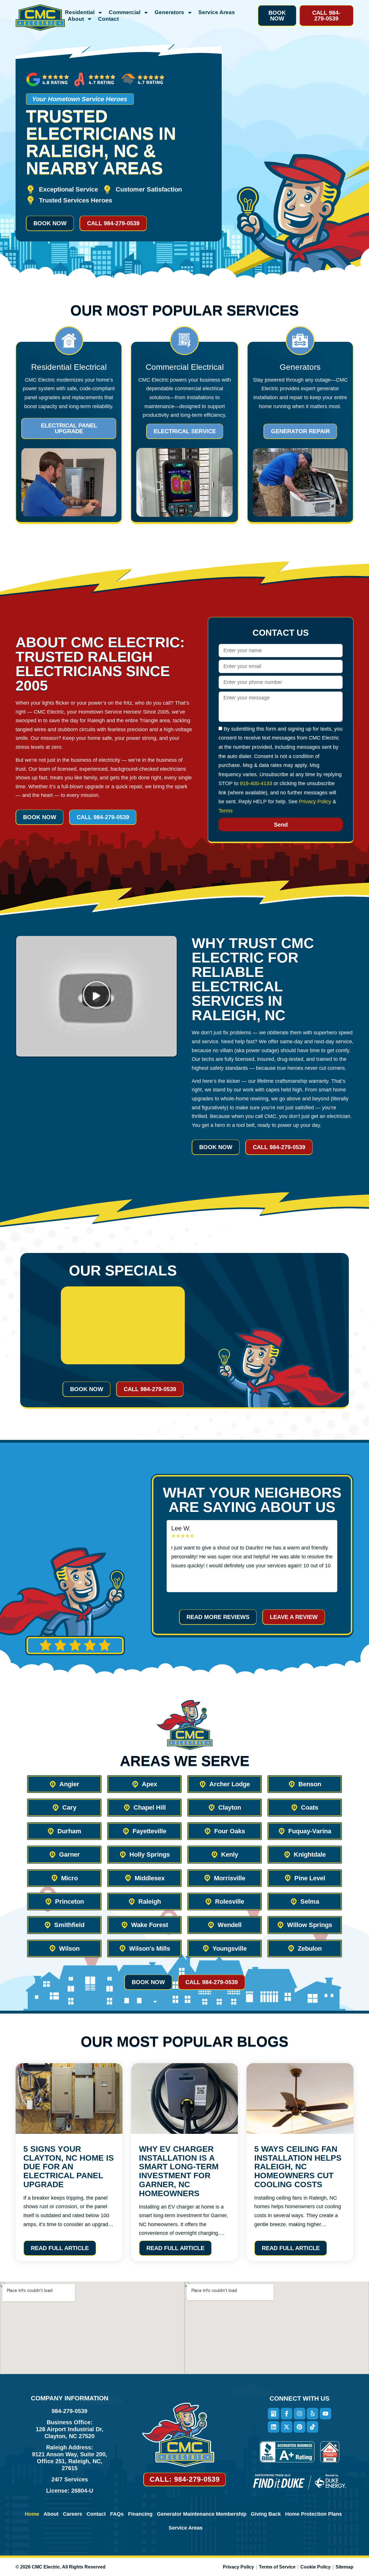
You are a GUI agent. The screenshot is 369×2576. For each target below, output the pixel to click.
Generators (169, 12)
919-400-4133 (256, 783)
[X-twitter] (287, 2427)
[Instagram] (300, 2414)
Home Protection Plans (314, 2514)
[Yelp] (312, 2414)
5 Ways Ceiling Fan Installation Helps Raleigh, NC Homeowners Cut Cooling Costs (298, 2167)
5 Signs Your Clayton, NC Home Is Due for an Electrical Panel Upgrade (69, 2167)
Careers (73, 2514)
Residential (80, 12)
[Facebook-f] (287, 2414)
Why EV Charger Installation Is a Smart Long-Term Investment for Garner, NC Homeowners (179, 2171)
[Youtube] (325, 2414)
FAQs (117, 2514)
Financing (140, 2514)
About (76, 19)
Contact (108, 19)
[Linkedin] (274, 2427)
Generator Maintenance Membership (202, 2514)
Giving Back (266, 2514)
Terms (226, 811)
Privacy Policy (315, 802)
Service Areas (217, 12)
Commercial (125, 12)
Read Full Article (60, 2248)
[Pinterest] (300, 2427)
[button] (277, 16)
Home (32, 2514)
